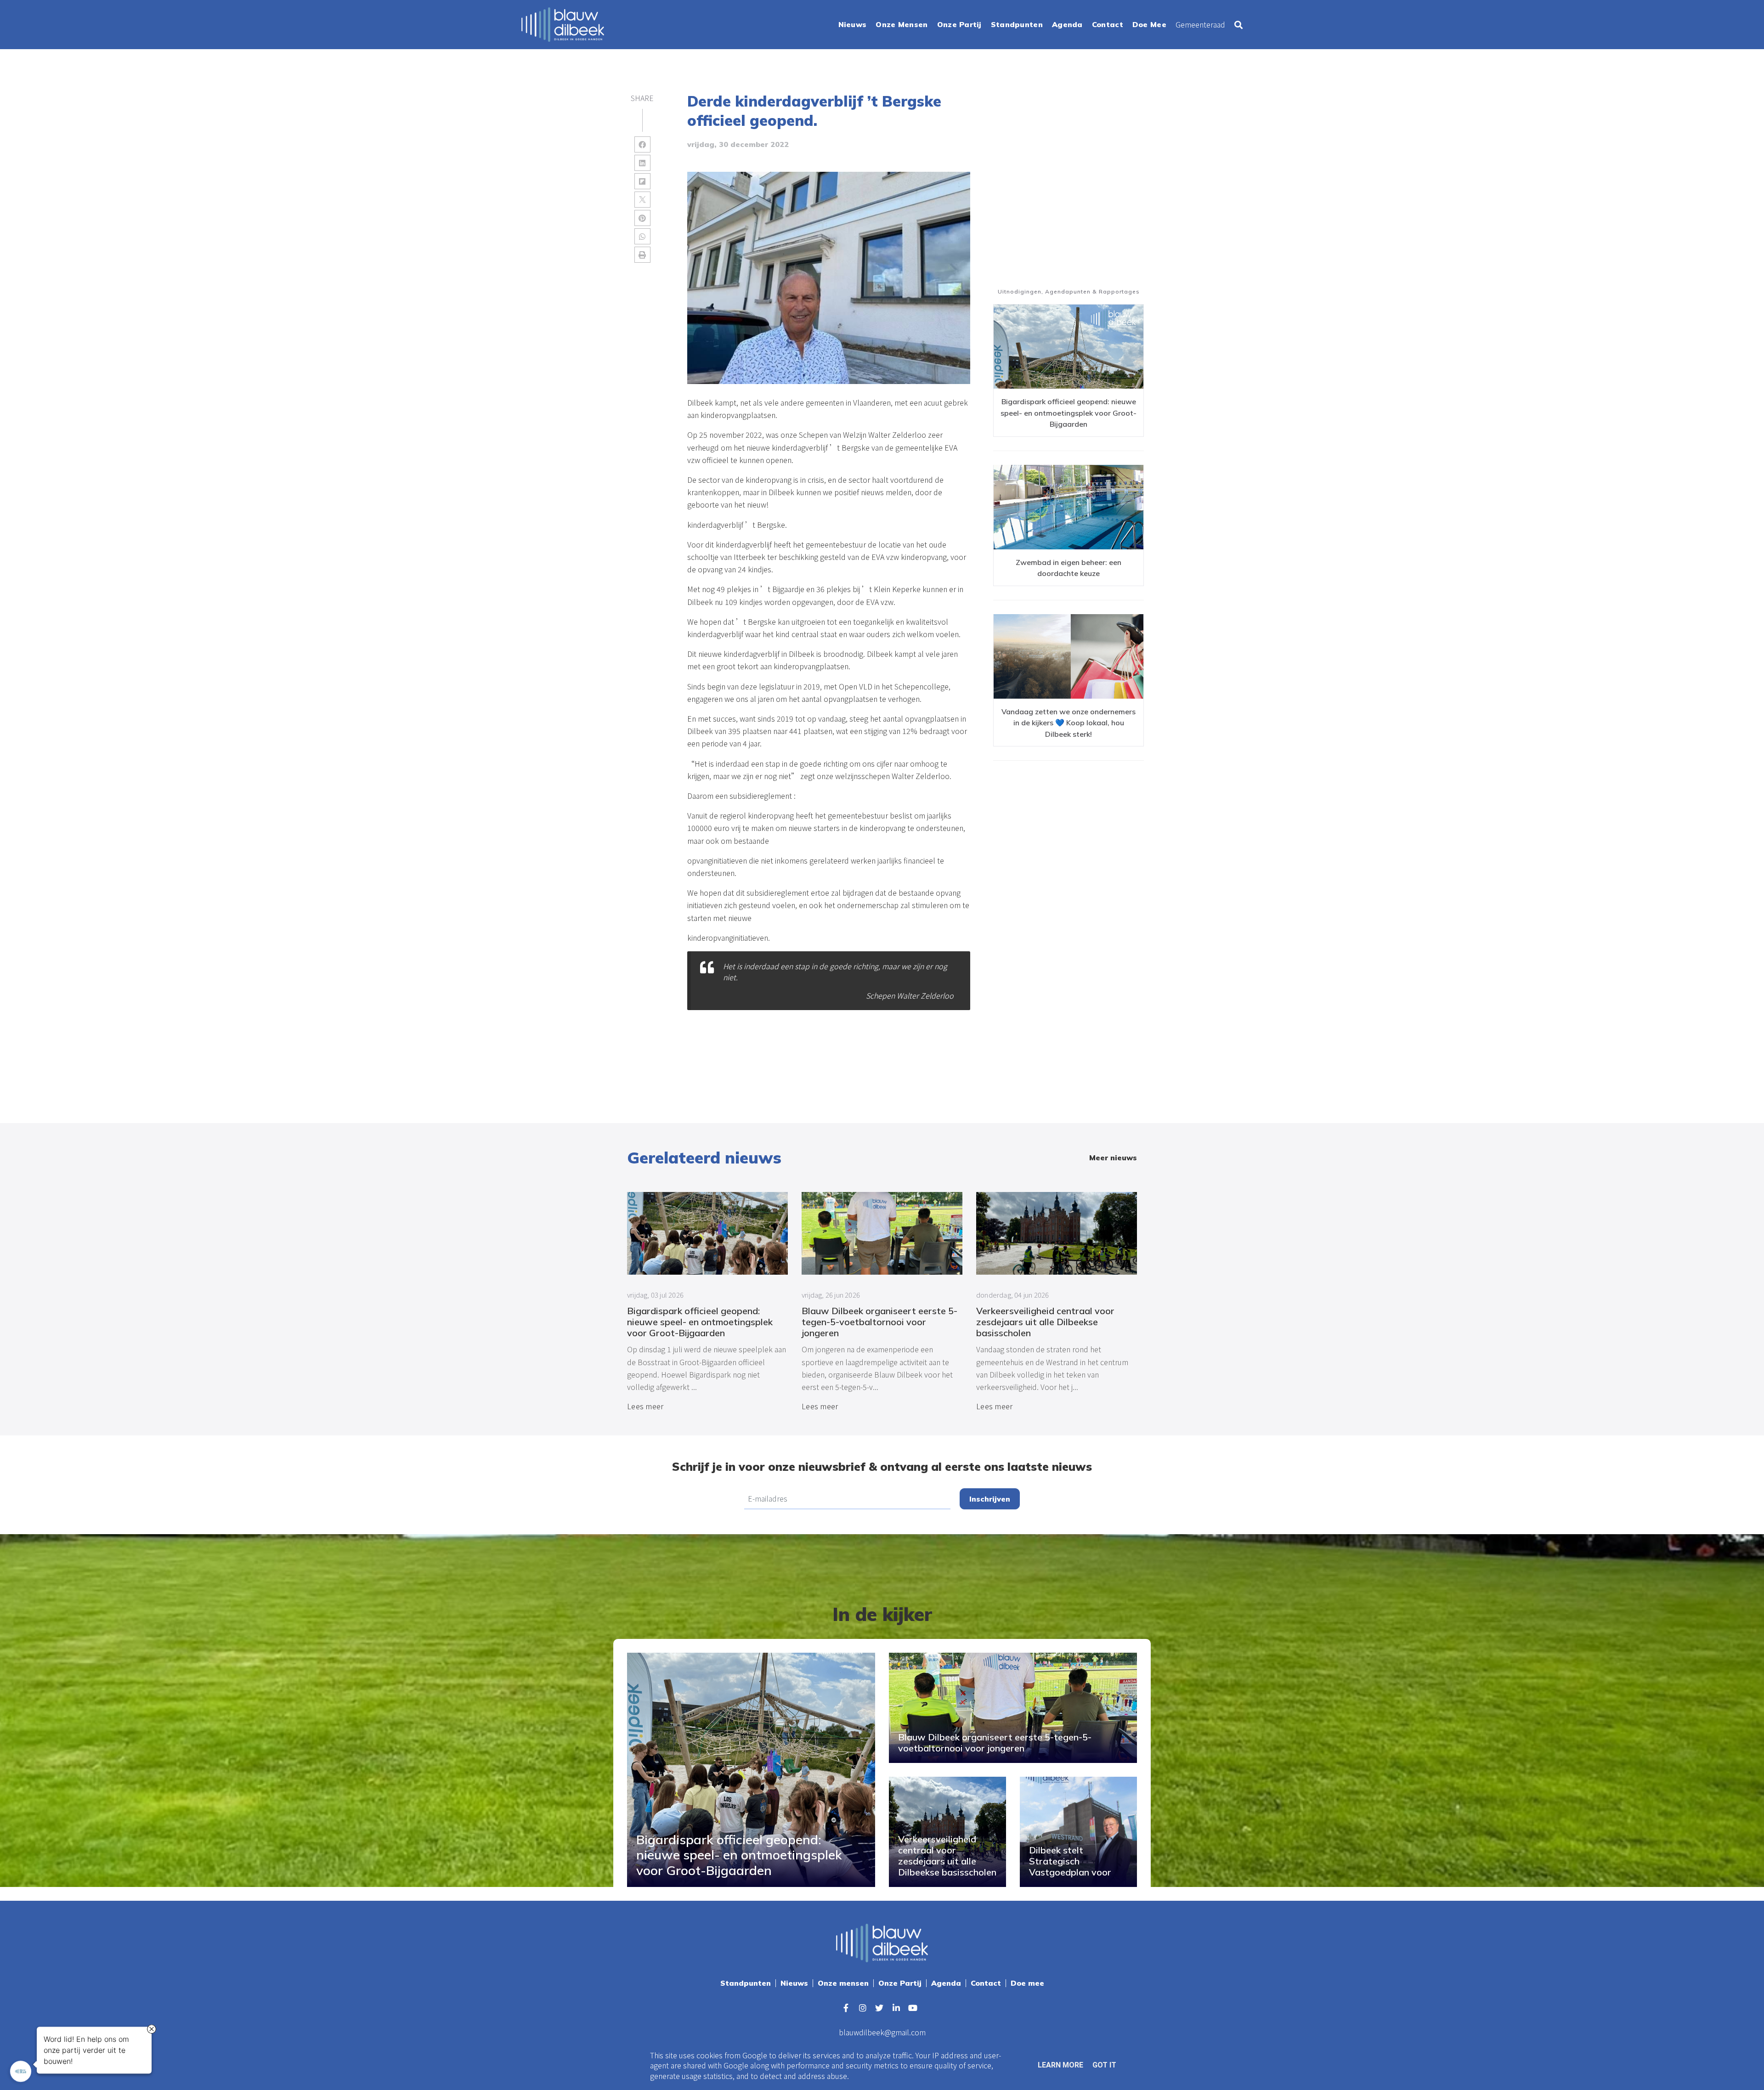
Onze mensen (843, 1983)
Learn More (1060, 2065)
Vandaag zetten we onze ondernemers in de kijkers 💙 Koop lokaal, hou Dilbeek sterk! (1069, 723)
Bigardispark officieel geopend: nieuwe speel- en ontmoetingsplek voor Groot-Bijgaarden (1069, 413)
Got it (1104, 2065)
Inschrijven (990, 1499)
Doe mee (1027, 1983)
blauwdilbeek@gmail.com (882, 2032)
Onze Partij (900, 1983)
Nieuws (794, 1983)
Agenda (946, 1983)
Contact (986, 1983)
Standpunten (746, 1983)
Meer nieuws (1113, 1158)
